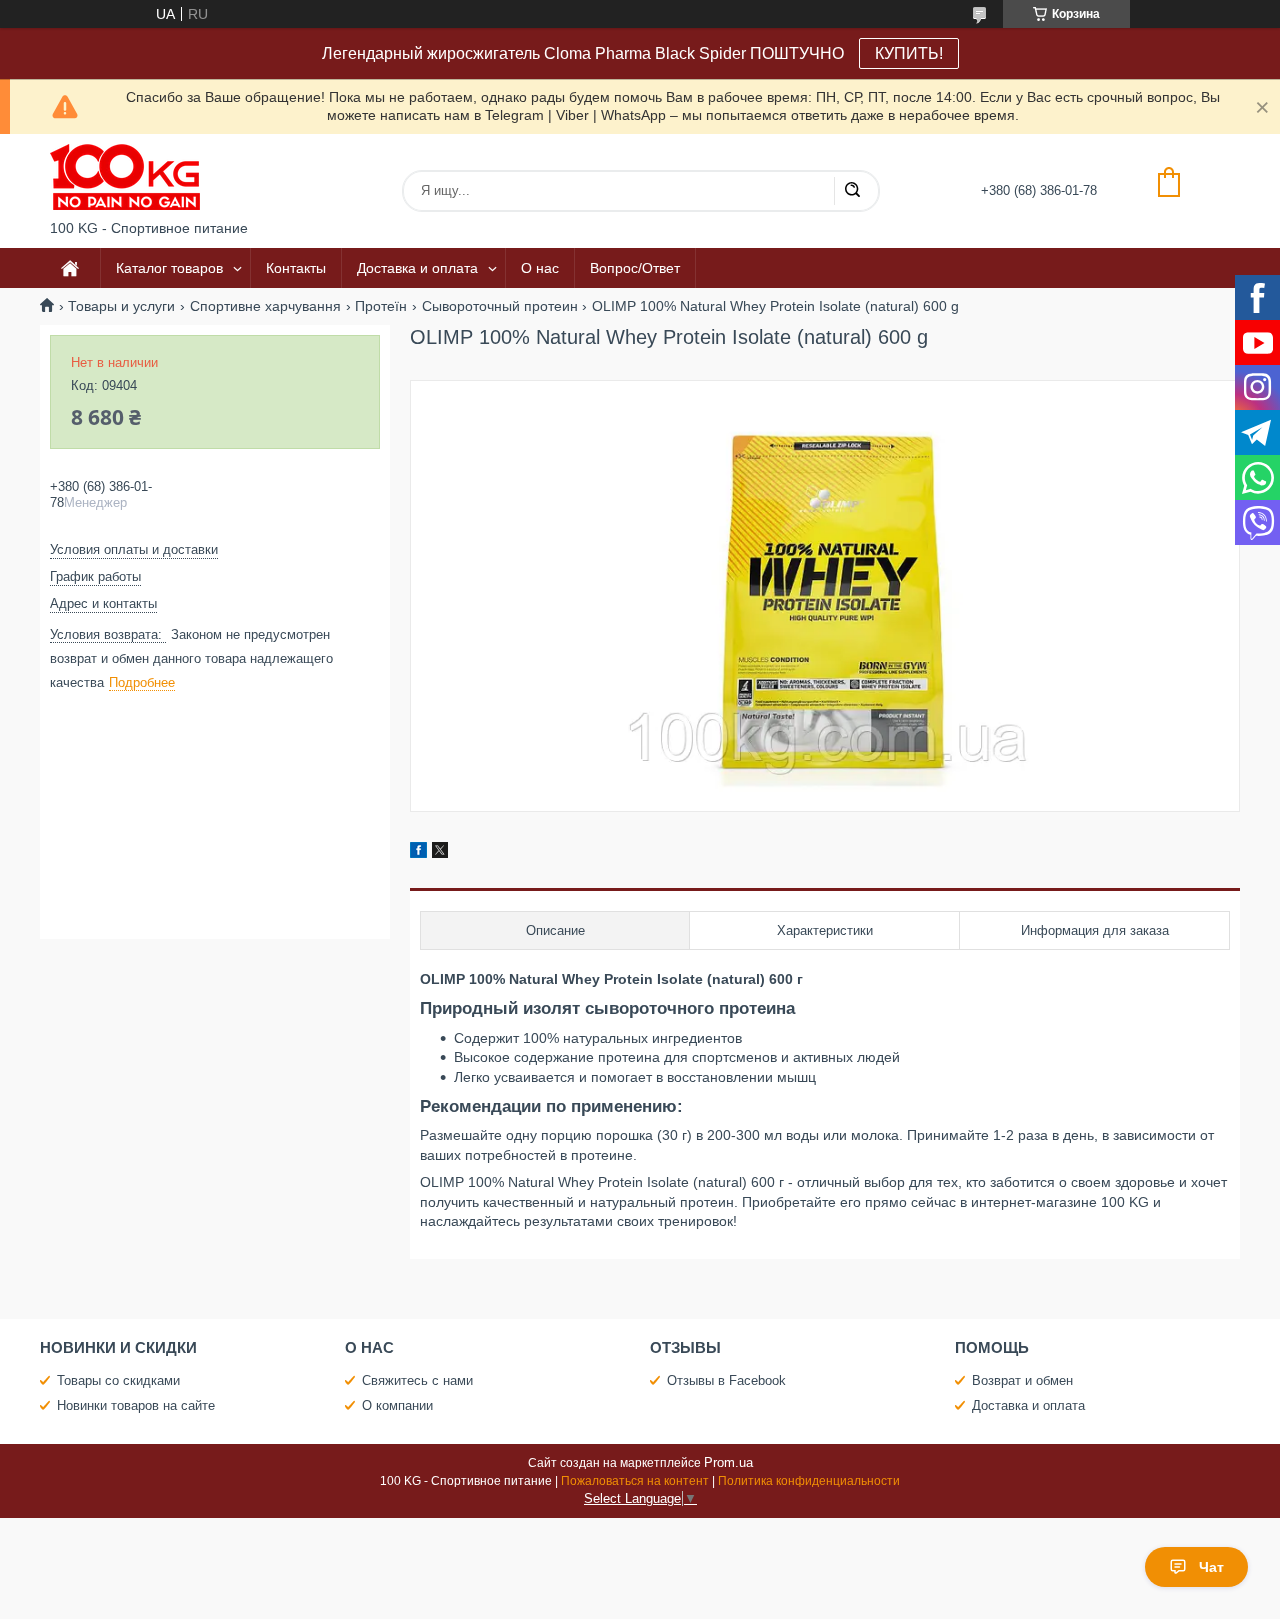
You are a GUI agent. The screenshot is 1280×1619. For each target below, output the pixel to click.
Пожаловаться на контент (635, 1481)
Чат (1211, 1567)
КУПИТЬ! (909, 53)
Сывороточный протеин (500, 306)
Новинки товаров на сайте (136, 1405)
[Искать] (852, 191)
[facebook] (418, 853)
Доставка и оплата (417, 268)
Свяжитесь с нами (417, 1380)
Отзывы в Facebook (726, 1380)
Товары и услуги (121, 306)
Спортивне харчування (265, 306)
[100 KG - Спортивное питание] (125, 177)
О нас (540, 268)
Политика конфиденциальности (809, 1481)
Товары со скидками (118, 1380)
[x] (440, 853)
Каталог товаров (169, 268)
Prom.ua (728, 1462)
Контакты (296, 268)
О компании (397, 1405)
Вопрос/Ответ (635, 268)
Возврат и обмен (1022, 1380)
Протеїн (381, 306)
